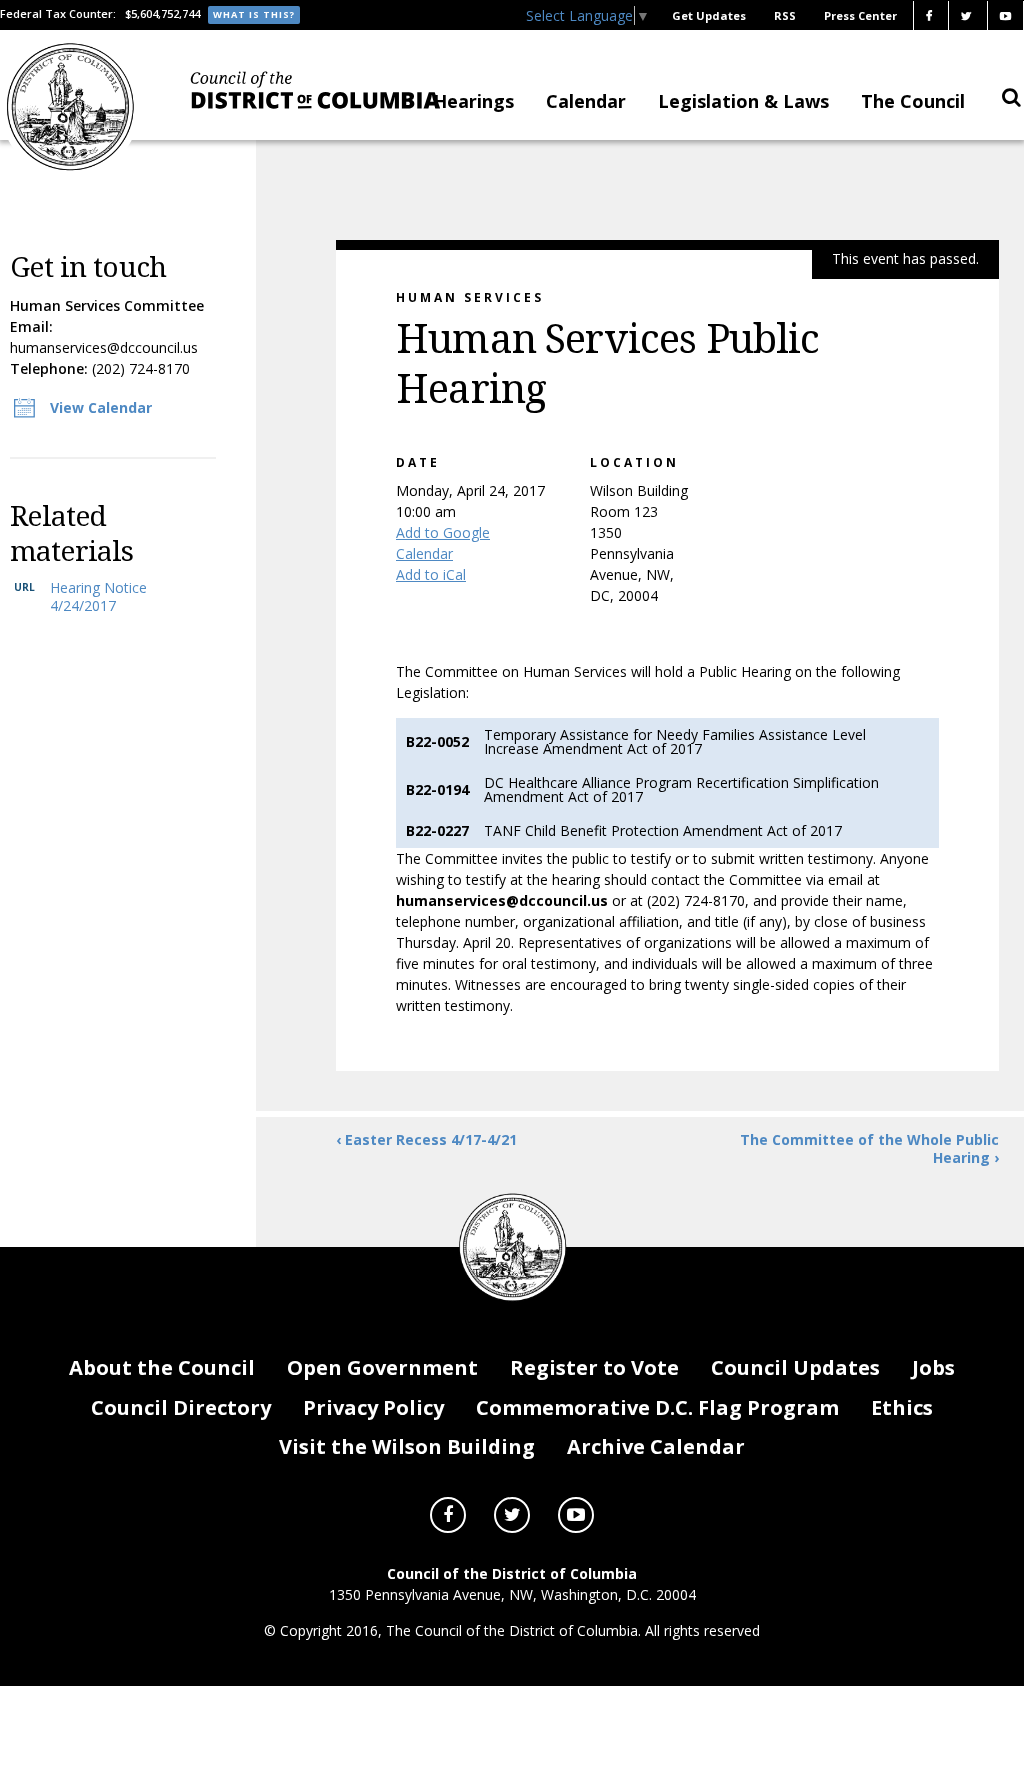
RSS (785, 15)
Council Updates (795, 1367)
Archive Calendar (656, 1446)
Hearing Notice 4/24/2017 (98, 596)
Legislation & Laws (743, 101)
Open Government (382, 1367)
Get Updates (709, 15)
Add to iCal (431, 574)
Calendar (586, 101)
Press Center (860, 15)
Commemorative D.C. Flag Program (657, 1407)
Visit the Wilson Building (407, 1446)
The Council (913, 101)
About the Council (162, 1367)
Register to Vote (594, 1367)
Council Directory (181, 1407)
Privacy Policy (373, 1407)
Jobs (933, 1367)
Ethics (902, 1407)
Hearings (473, 101)
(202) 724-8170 (141, 368)
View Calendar (101, 407)
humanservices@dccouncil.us (104, 347)
